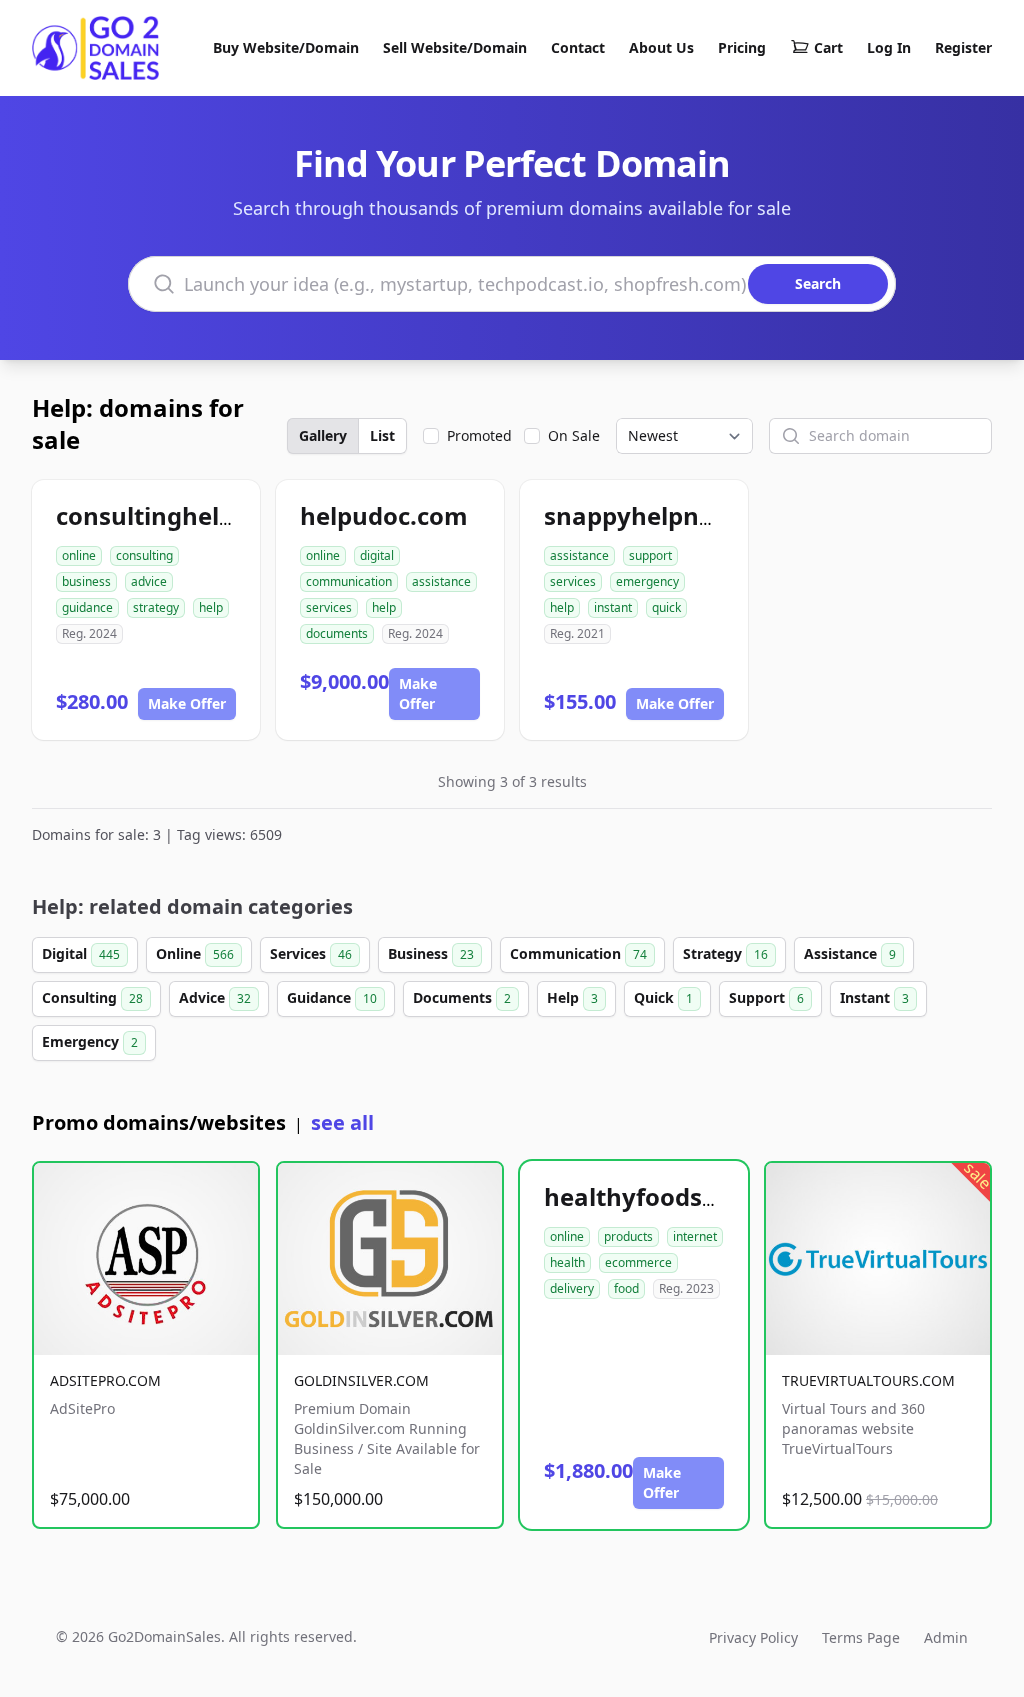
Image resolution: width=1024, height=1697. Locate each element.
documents (337, 633)
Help (572, 997)
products (628, 1236)
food (626, 1288)
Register (963, 47)
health (567, 1262)
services (329, 607)
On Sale (574, 435)
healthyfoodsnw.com (670, 1196)
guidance (87, 607)
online (79, 555)
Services (311, 953)
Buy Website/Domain (286, 47)
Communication (578, 953)
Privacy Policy (753, 1637)
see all (342, 1122)
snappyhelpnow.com (668, 515)
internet (695, 1236)
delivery (572, 1288)
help (211, 607)
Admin (946, 1637)
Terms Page (861, 1637)
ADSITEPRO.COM (105, 1380)
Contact (578, 47)
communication (349, 581)
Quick (663, 997)
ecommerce (638, 1262)
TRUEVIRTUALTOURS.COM (868, 1380)
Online (195, 953)
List (382, 435)
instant (613, 607)
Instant (874, 997)
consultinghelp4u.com (189, 515)
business (86, 581)
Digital (81, 953)
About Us (661, 47)
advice (149, 581)
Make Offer (187, 703)
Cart (828, 47)
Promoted (479, 435)
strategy (156, 607)
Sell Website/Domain (455, 47)
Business (431, 953)
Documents (462, 997)
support (650, 555)
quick (666, 607)
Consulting (92, 997)
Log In (889, 47)
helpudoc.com (384, 515)
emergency (647, 581)
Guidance (332, 997)
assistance (441, 581)
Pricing (742, 47)
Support (766, 997)
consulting (144, 555)
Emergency (90, 1041)
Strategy (725, 953)
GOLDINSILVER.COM (361, 1380)
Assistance (850, 953)
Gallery (323, 435)
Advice (215, 997)
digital (377, 555)
